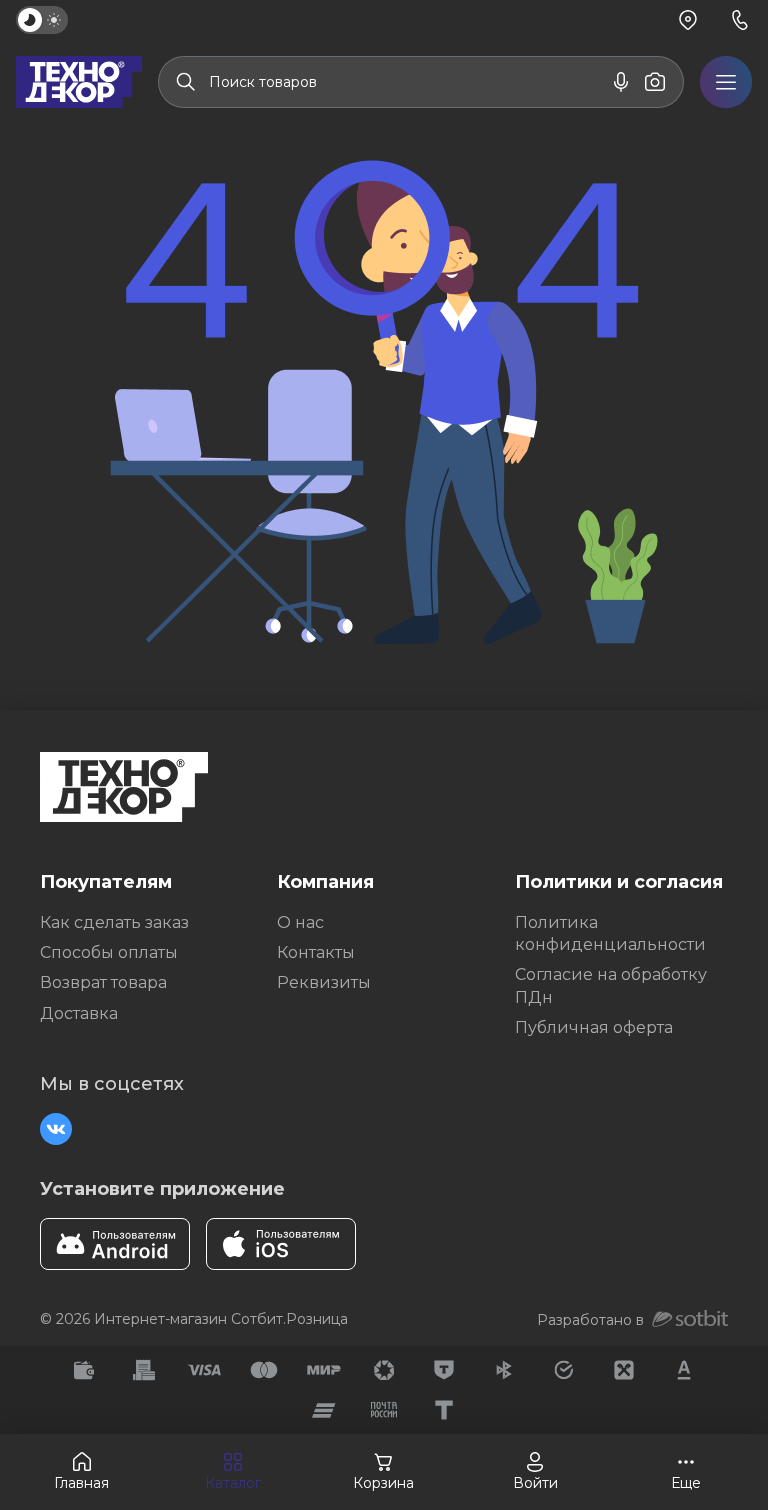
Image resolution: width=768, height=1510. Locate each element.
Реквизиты (324, 982)
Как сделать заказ (114, 922)
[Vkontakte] (56, 1129)
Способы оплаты (109, 952)
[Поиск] (186, 82)
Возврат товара (103, 982)
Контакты (316, 952)
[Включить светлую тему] (42, 20)
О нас (300, 922)
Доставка (79, 1013)
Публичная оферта (594, 1027)
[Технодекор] (79, 82)
